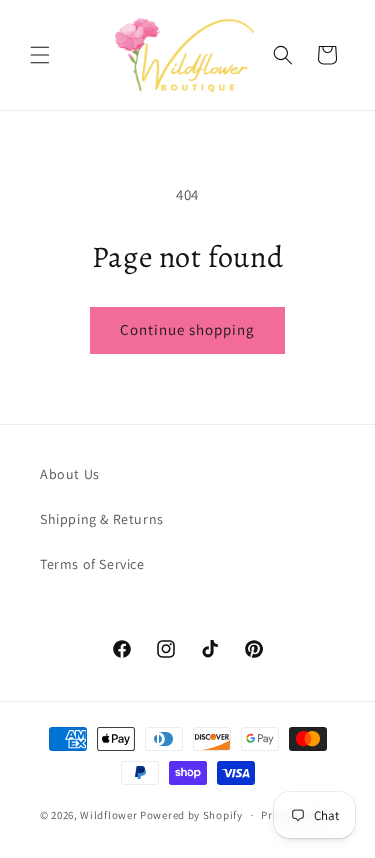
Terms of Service (92, 564)
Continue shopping (187, 329)
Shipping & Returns (102, 519)
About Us (70, 474)
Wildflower (108, 815)
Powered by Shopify (191, 815)
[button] (40, 55)
